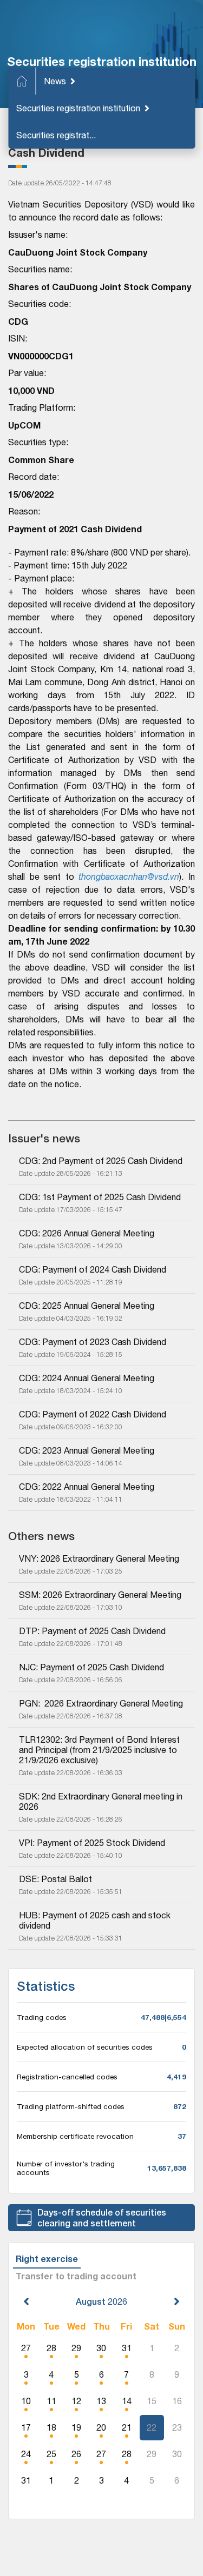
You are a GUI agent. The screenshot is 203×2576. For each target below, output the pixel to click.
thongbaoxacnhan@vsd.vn (129, 876)
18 (51, 2427)
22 (152, 2427)
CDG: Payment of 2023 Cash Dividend (93, 1342)
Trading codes (42, 2017)
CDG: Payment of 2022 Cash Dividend (93, 1414)
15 (152, 2401)
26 (76, 2454)
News (55, 81)
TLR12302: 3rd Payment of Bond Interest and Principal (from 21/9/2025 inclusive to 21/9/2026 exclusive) (100, 1750)
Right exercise (47, 2259)
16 (177, 2401)
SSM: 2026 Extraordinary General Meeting (100, 1595)
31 (127, 2348)
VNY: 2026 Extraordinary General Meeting (99, 1558)
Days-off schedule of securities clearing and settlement (102, 2217)
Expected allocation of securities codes (85, 2047)
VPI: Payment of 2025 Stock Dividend (92, 1843)
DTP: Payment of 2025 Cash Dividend (92, 1631)
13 (101, 2401)
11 (51, 2401)
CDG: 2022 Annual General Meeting (87, 1487)
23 (177, 2427)
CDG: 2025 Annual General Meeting (87, 1306)
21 (127, 2427)
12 (76, 2401)
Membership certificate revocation (75, 2136)
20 (101, 2427)
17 (26, 2427)
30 (101, 2348)
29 (76, 2348)
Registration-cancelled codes (67, 2077)
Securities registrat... (56, 135)
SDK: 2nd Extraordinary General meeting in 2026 (101, 1801)
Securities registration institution (78, 108)
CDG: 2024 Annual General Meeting (87, 1378)
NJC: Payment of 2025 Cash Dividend (91, 1667)
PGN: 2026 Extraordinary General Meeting (101, 1703)
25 (51, 2454)
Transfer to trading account (76, 2276)
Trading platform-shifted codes (71, 2106)
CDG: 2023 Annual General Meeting (87, 1450)
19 (76, 2427)
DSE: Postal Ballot (55, 1879)
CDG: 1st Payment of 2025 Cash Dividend (100, 1197)
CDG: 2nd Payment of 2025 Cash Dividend (101, 1161)
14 (127, 2401)
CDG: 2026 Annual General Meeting (87, 1233)
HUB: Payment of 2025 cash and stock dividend (96, 1920)
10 (26, 2401)
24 (26, 2454)
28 (51, 2348)
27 (26, 2348)
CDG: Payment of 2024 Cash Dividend (93, 1269)
